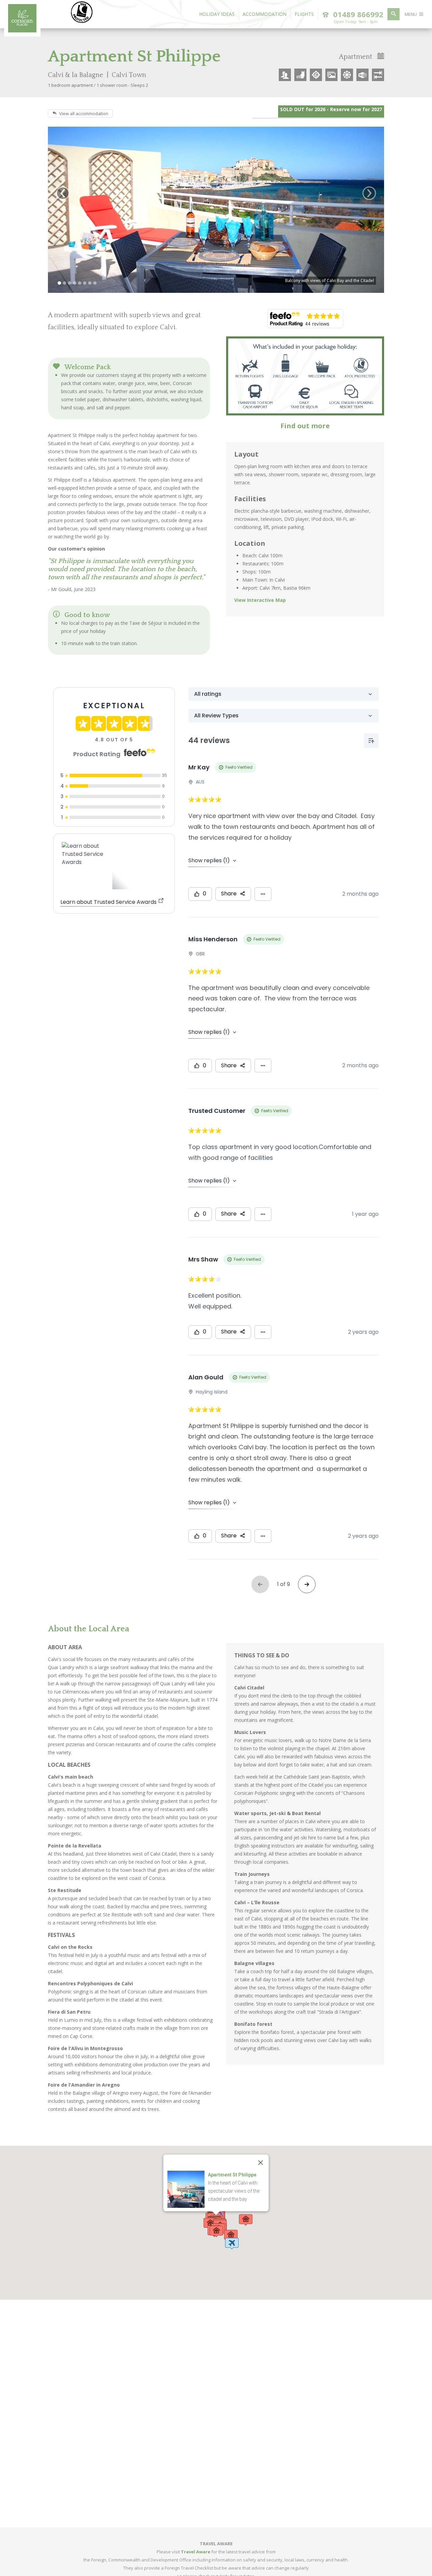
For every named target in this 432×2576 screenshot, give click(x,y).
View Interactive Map (260, 600)
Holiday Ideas (217, 14)
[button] (232, 2244)
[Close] (261, 2163)
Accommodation (265, 14)
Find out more (305, 426)
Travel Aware (196, 2552)
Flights (304, 14)
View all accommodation (84, 113)
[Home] (22, 30)
